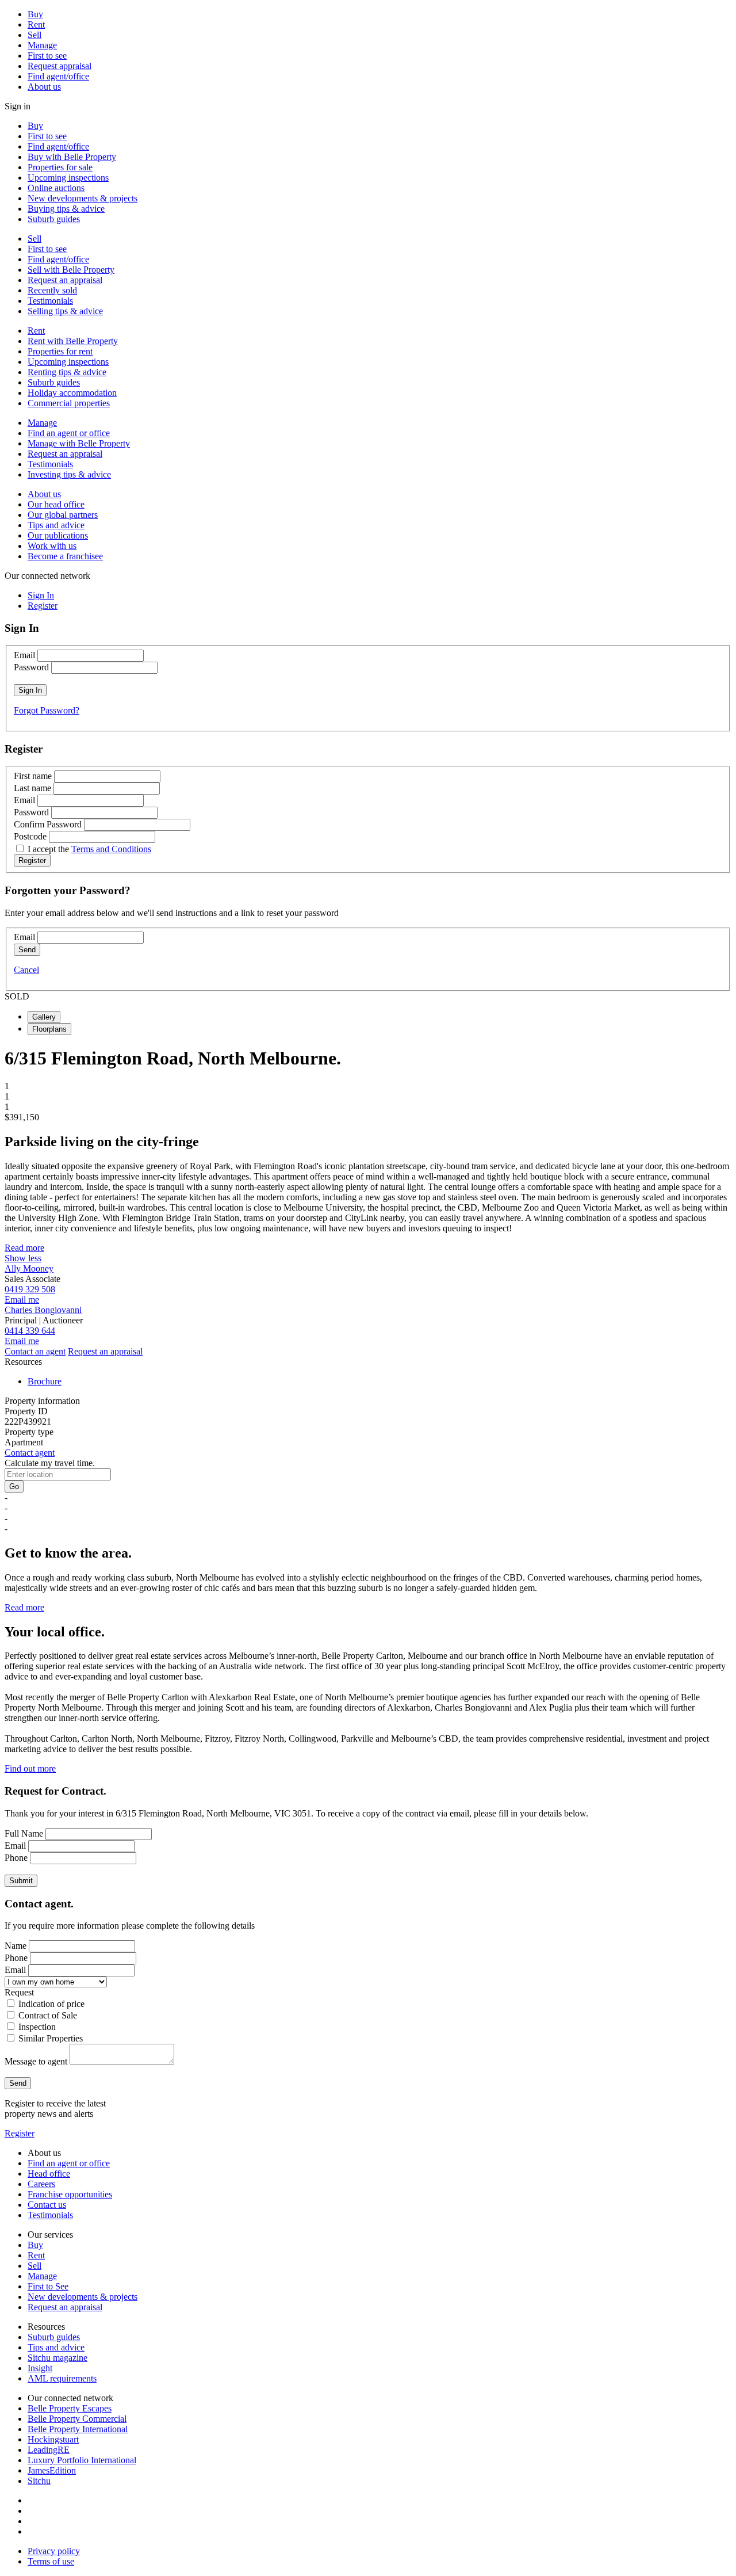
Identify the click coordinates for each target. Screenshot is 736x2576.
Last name (32, 788)
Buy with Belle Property (72, 157)
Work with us (52, 546)
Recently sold (52, 290)
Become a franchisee (65, 556)
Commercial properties (69, 403)
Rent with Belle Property (73, 341)
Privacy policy (54, 2551)
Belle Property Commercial (77, 2419)
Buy (35, 14)
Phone (16, 1858)
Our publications (58, 535)
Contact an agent (35, 1351)
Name (16, 1946)
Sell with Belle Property (71, 270)
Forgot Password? (47, 710)
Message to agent (36, 2061)
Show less (23, 1258)
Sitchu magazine (57, 2358)
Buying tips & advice (66, 209)
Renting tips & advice (67, 372)
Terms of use (51, 2561)
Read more (24, 1248)
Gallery (44, 1017)
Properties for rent (60, 351)
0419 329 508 (30, 1289)
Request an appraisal (65, 280)
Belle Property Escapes (70, 2408)
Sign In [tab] (41, 595)
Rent (36, 24)
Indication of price (51, 2004)
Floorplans (49, 1029)
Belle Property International (78, 2429)
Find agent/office (58, 76)
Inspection (37, 2027)
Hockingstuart (53, 2439)
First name (33, 776)
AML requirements (62, 2378)
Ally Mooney (29, 1268)
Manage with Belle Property (79, 443)
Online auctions (56, 188)
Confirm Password (48, 824)
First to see (47, 56)
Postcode (30, 836)
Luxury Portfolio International (82, 2460)
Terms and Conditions (111, 849)
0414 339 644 (30, 1331)
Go (14, 1487)
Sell (34, 35)
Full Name (24, 1833)
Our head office (56, 504)
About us (44, 87)
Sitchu (39, 2481)
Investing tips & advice (69, 474)
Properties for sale (60, 167)
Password (31, 667)
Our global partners (63, 515)
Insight (40, 2368)
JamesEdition (52, 2470)
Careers (41, 2184)
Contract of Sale (48, 2015)
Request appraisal (60, 66)
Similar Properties (51, 2038)
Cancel (26, 970)
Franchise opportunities (70, 2194)
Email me (22, 1300)
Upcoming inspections (68, 178)
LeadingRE (49, 2450)
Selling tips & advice (65, 311)
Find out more (30, 1768)
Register (20, 2133)
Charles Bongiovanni (43, 1310)
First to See (48, 2286)
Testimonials (50, 301)
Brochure (45, 1381)
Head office (49, 2174)
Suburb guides (54, 219)
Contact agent (30, 1453)
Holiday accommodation (72, 393)
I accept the (89, 849)
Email (24, 655)
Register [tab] (43, 606)
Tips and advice (56, 525)
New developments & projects (83, 198)
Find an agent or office (69, 433)
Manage (42, 45)
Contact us (47, 2205)
